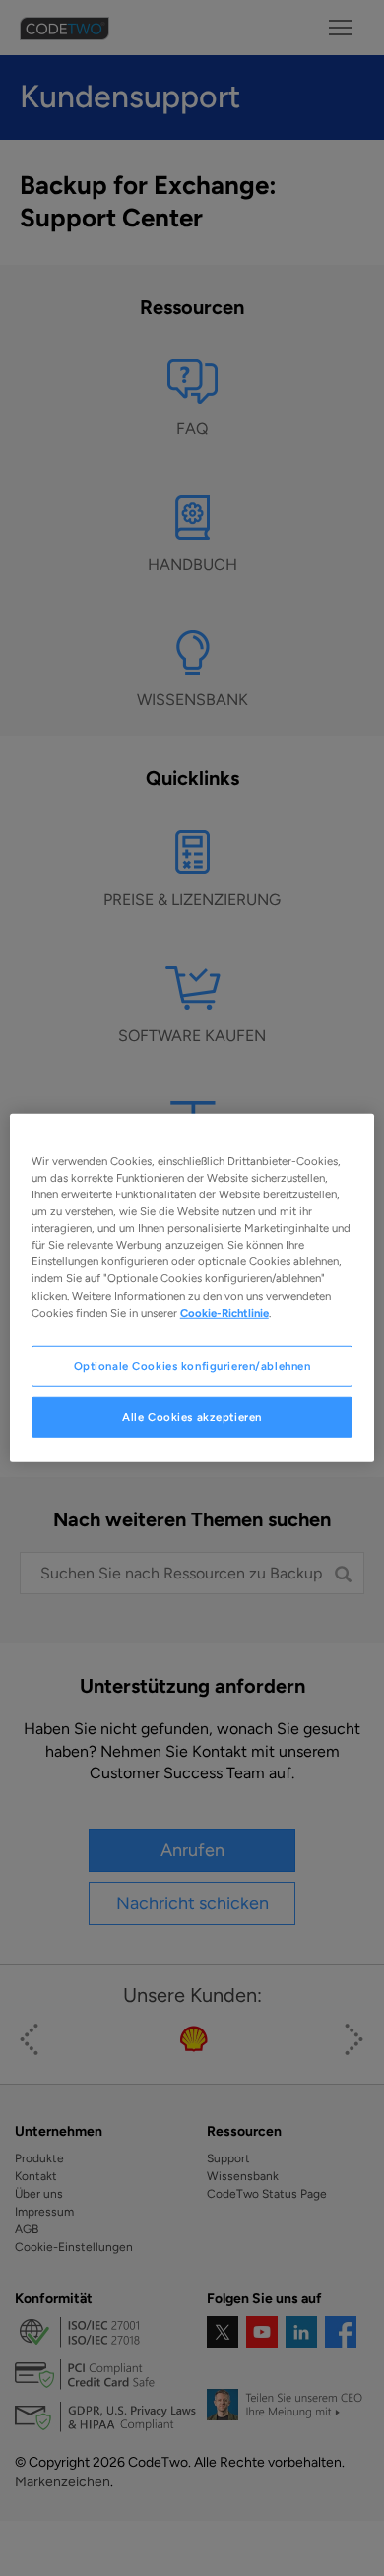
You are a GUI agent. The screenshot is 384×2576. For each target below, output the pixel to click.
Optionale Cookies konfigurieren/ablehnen (192, 1365)
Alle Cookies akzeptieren (192, 1416)
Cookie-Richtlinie (224, 1312)
